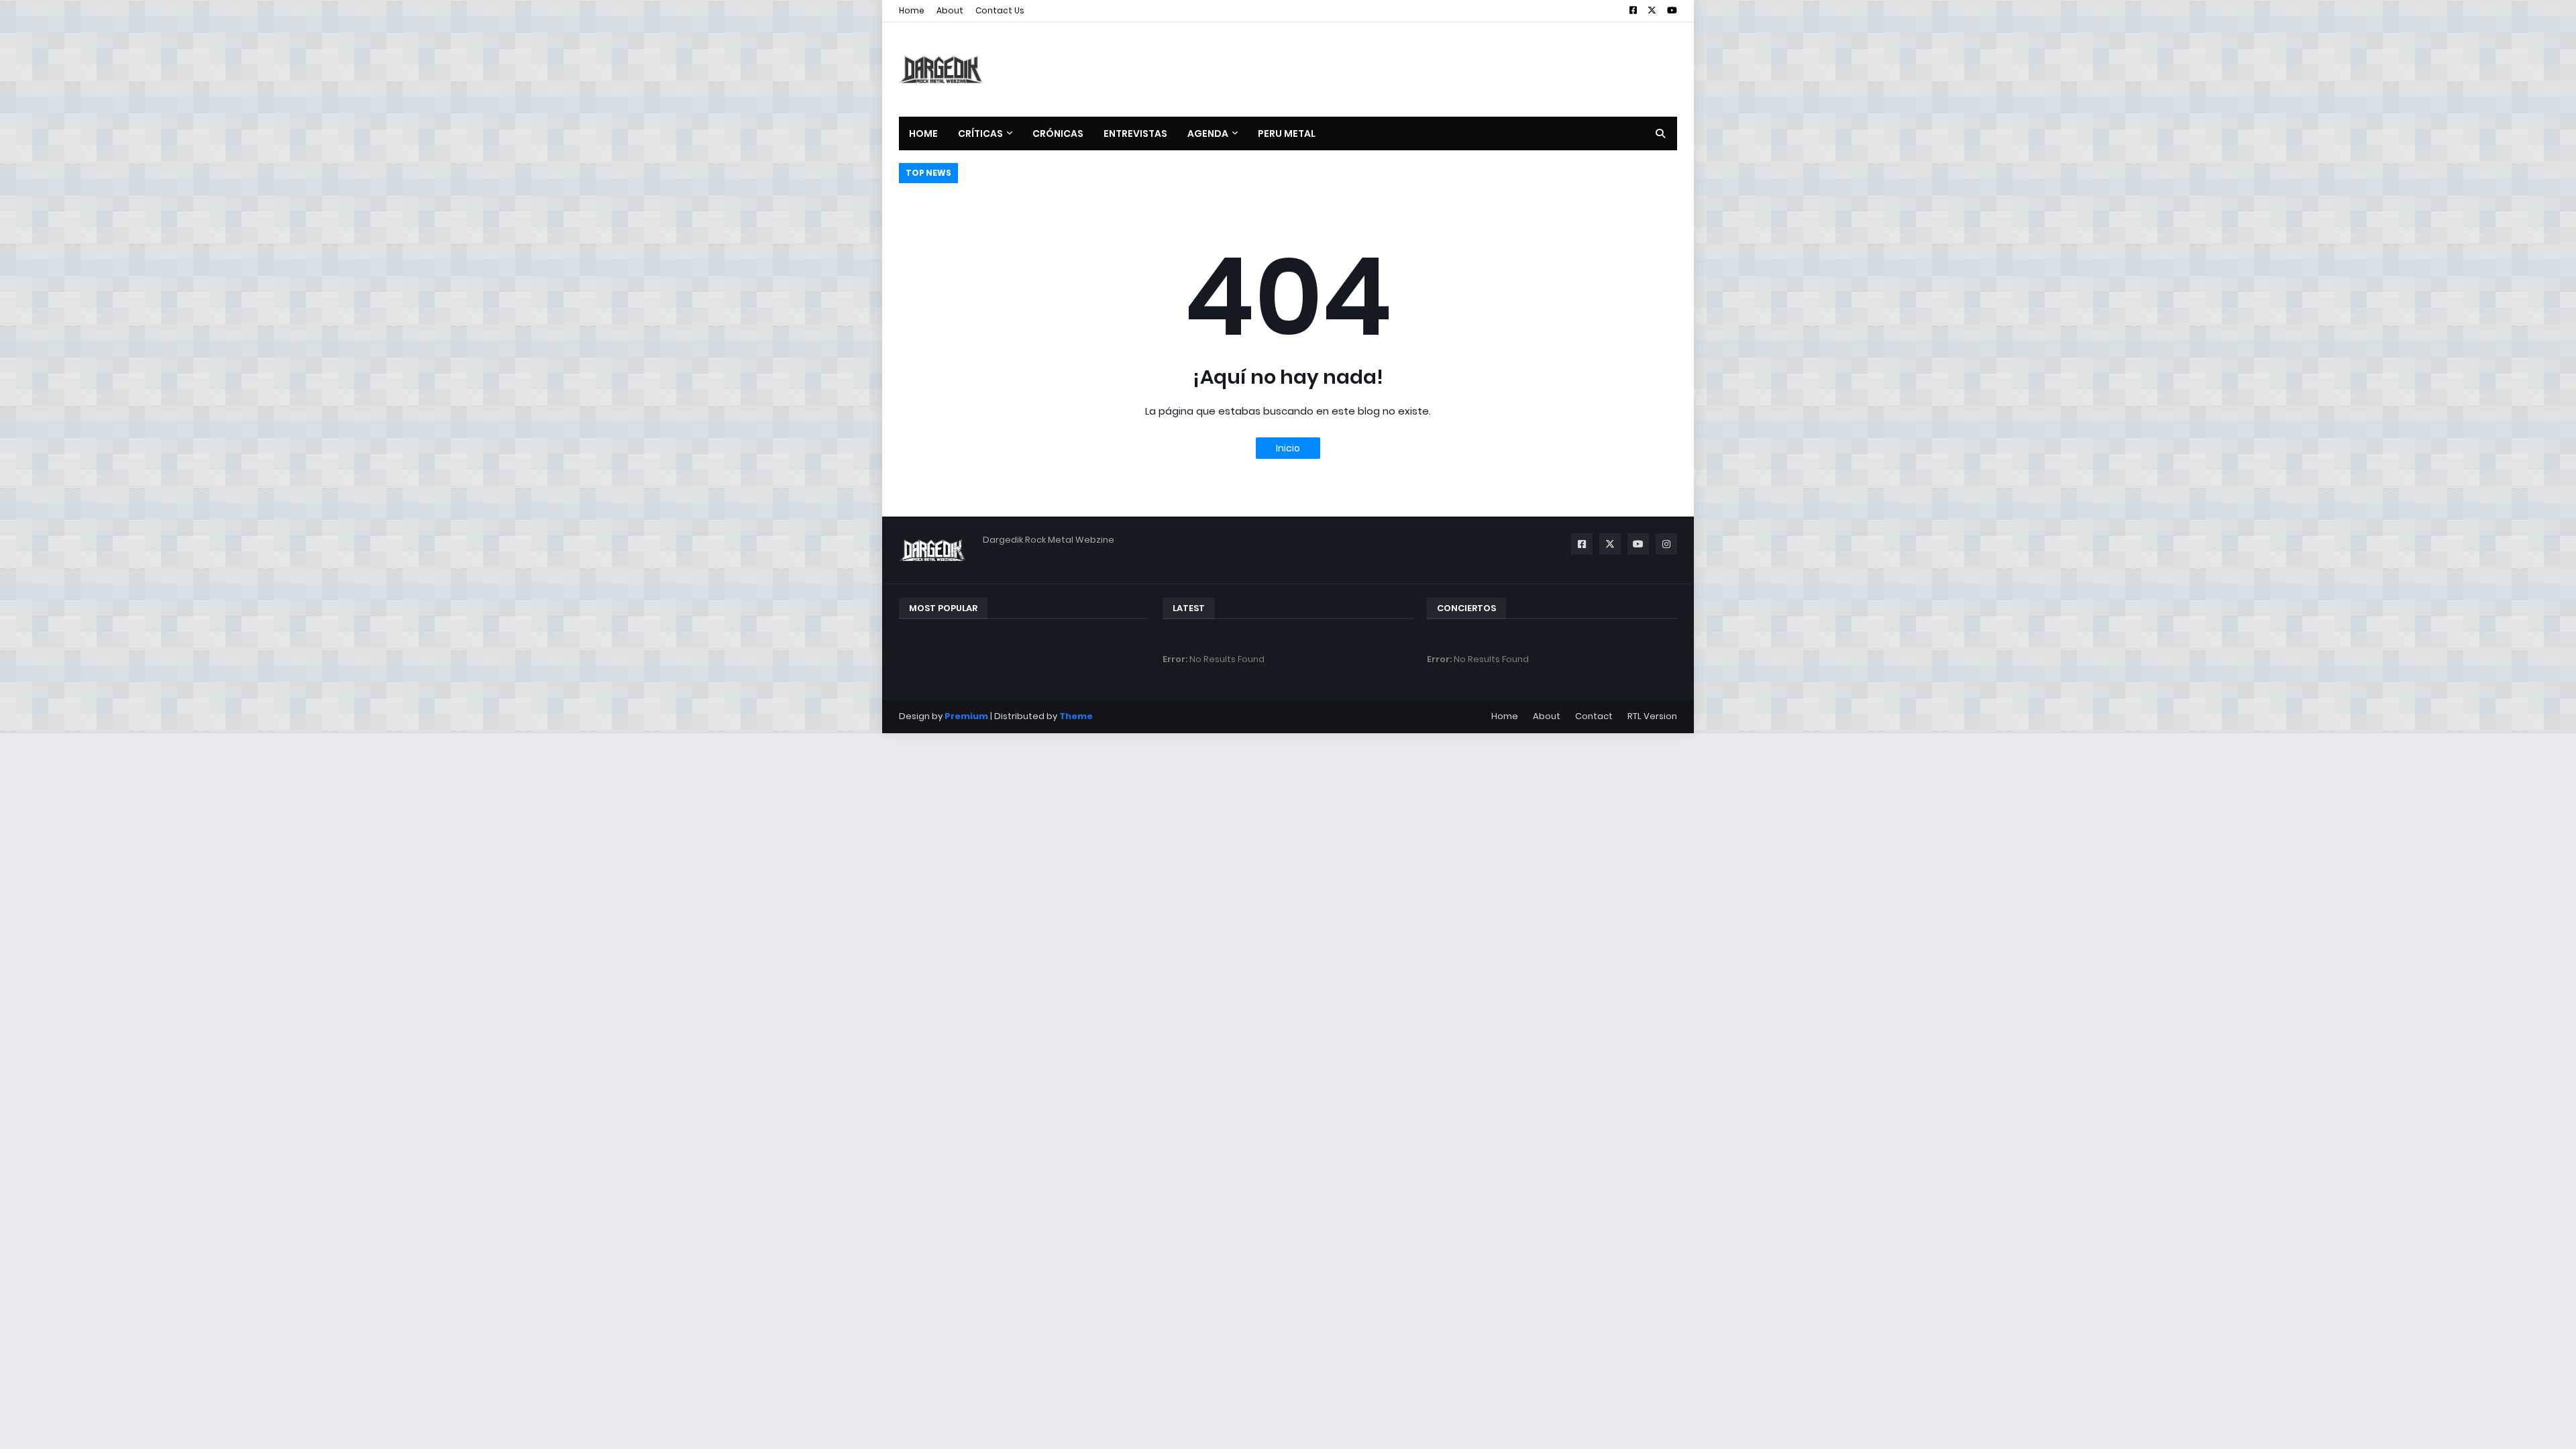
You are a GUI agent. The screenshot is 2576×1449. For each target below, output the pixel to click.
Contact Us (1000, 10)
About (950, 10)
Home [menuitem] (923, 133)
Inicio (1288, 448)
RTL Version (1652, 716)
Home (912, 10)
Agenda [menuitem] (1208, 133)
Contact (1594, 716)
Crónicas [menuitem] (1058, 133)
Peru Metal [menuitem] (1287, 133)
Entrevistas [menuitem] (1135, 133)
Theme (1076, 716)
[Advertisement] (1433, 59)
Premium (966, 716)
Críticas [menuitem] (980, 133)
